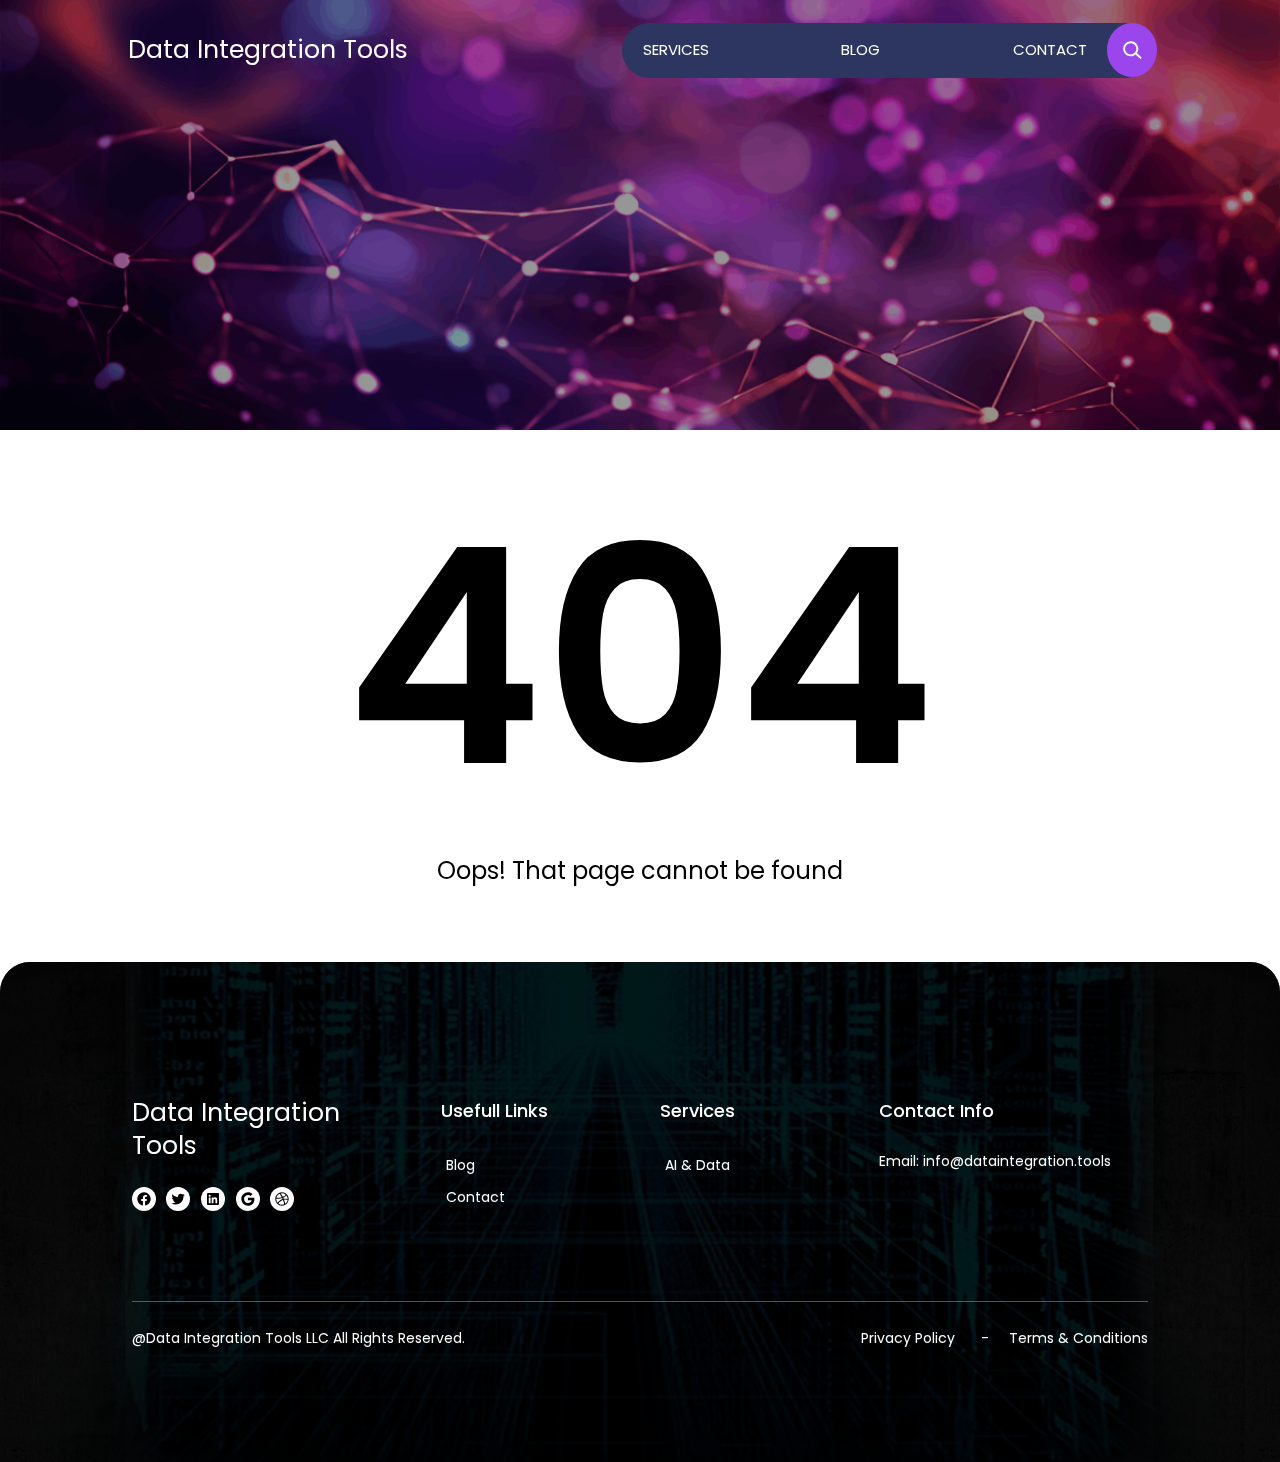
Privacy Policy (908, 1338)
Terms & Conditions (1078, 1338)
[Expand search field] (1132, 50)
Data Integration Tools (268, 49)
